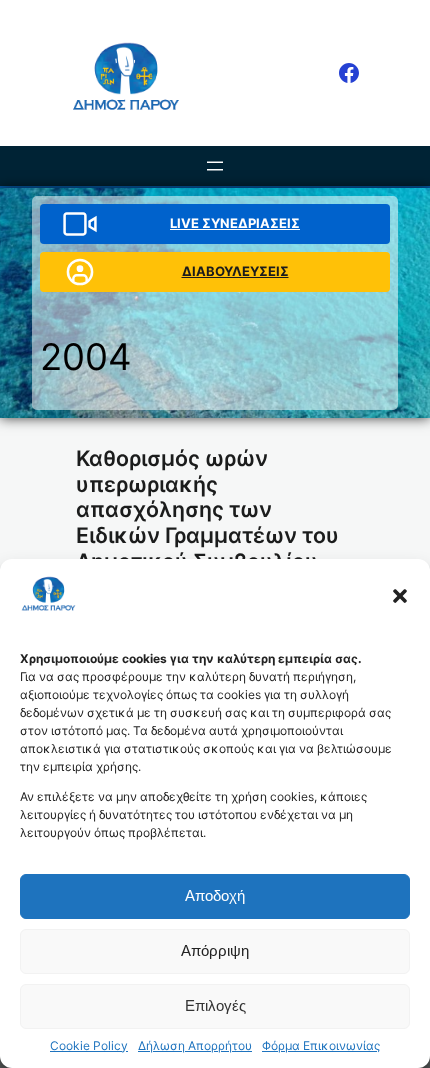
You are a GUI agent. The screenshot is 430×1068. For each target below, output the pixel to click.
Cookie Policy (89, 1046)
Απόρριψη (215, 950)
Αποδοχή (215, 895)
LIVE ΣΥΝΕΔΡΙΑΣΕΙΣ (235, 223)
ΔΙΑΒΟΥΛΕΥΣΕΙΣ (235, 271)
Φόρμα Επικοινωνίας (321, 1046)
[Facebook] (349, 73)
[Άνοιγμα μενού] (215, 166)
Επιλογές (215, 1005)
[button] (400, 596)
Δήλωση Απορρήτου (195, 1046)
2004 (86, 356)
